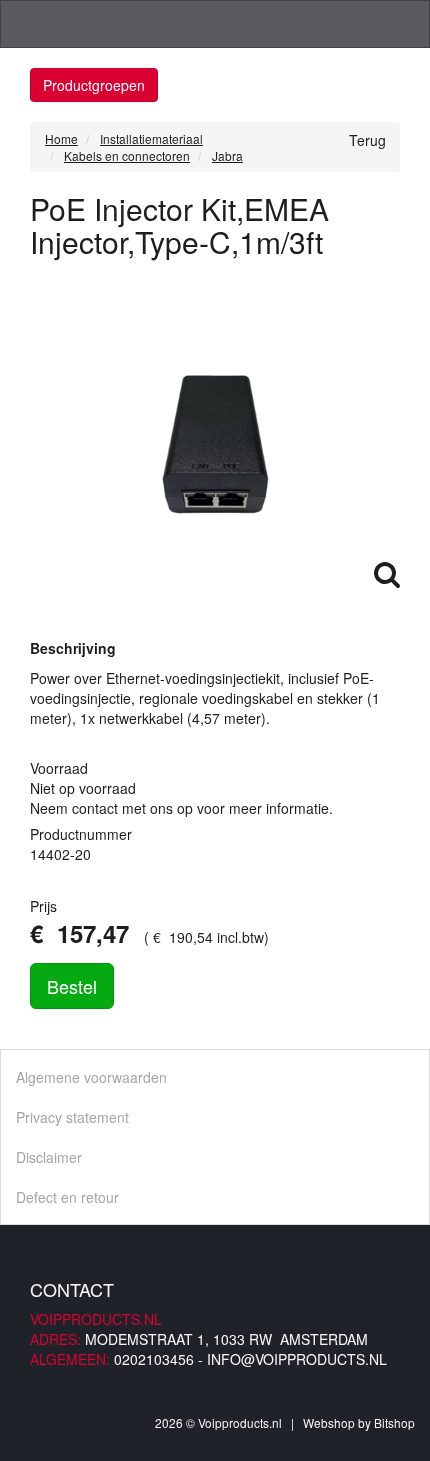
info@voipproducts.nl (297, 1359)
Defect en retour (67, 1197)
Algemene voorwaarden (91, 1077)
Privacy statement (72, 1117)
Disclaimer (49, 1157)
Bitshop (394, 1422)
